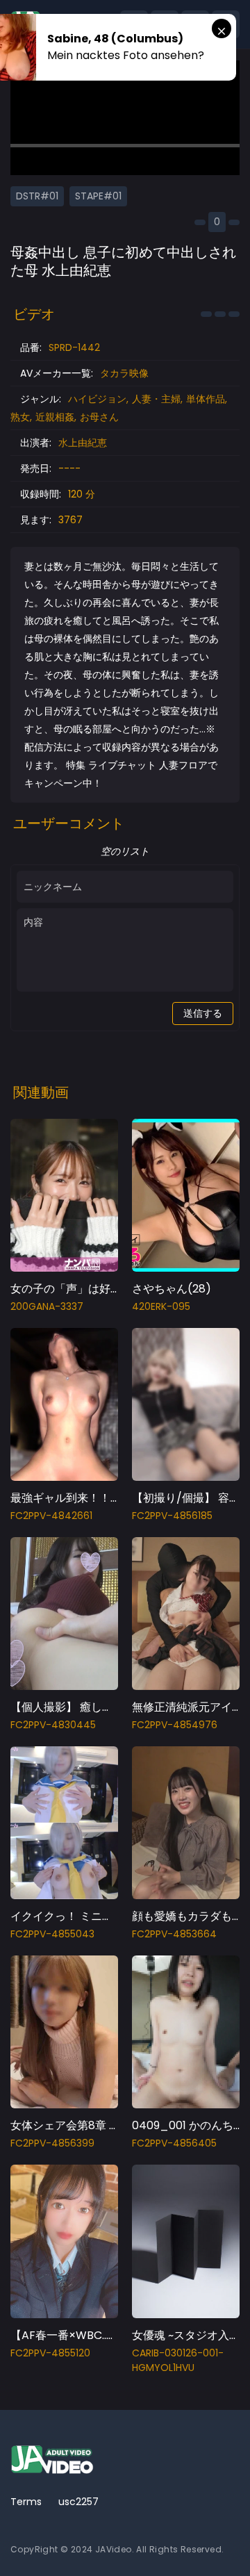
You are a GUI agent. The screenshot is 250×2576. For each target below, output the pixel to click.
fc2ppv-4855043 (52, 1934)
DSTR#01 (37, 196)
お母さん (99, 417)
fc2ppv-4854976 (175, 1725)
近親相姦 (55, 417)
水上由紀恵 (83, 443)
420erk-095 (161, 1306)
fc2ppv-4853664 (174, 1934)
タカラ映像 (124, 373)
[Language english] (226, 2541)
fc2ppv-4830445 (53, 1725)
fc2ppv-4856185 (172, 1516)
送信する (203, 1013)
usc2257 (78, 2502)
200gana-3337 (47, 1306)
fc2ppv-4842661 (51, 1516)
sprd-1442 (74, 347)
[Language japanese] (203, 2541)
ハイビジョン (97, 399)
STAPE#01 (98, 196)
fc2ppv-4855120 (50, 2353)
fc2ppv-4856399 (52, 2143)
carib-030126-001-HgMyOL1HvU (178, 2360)
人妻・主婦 (156, 399)
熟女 (20, 417)
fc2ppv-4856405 (174, 2143)
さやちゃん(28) (172, 1289)
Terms (26, 2502)
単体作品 (206, 399)
